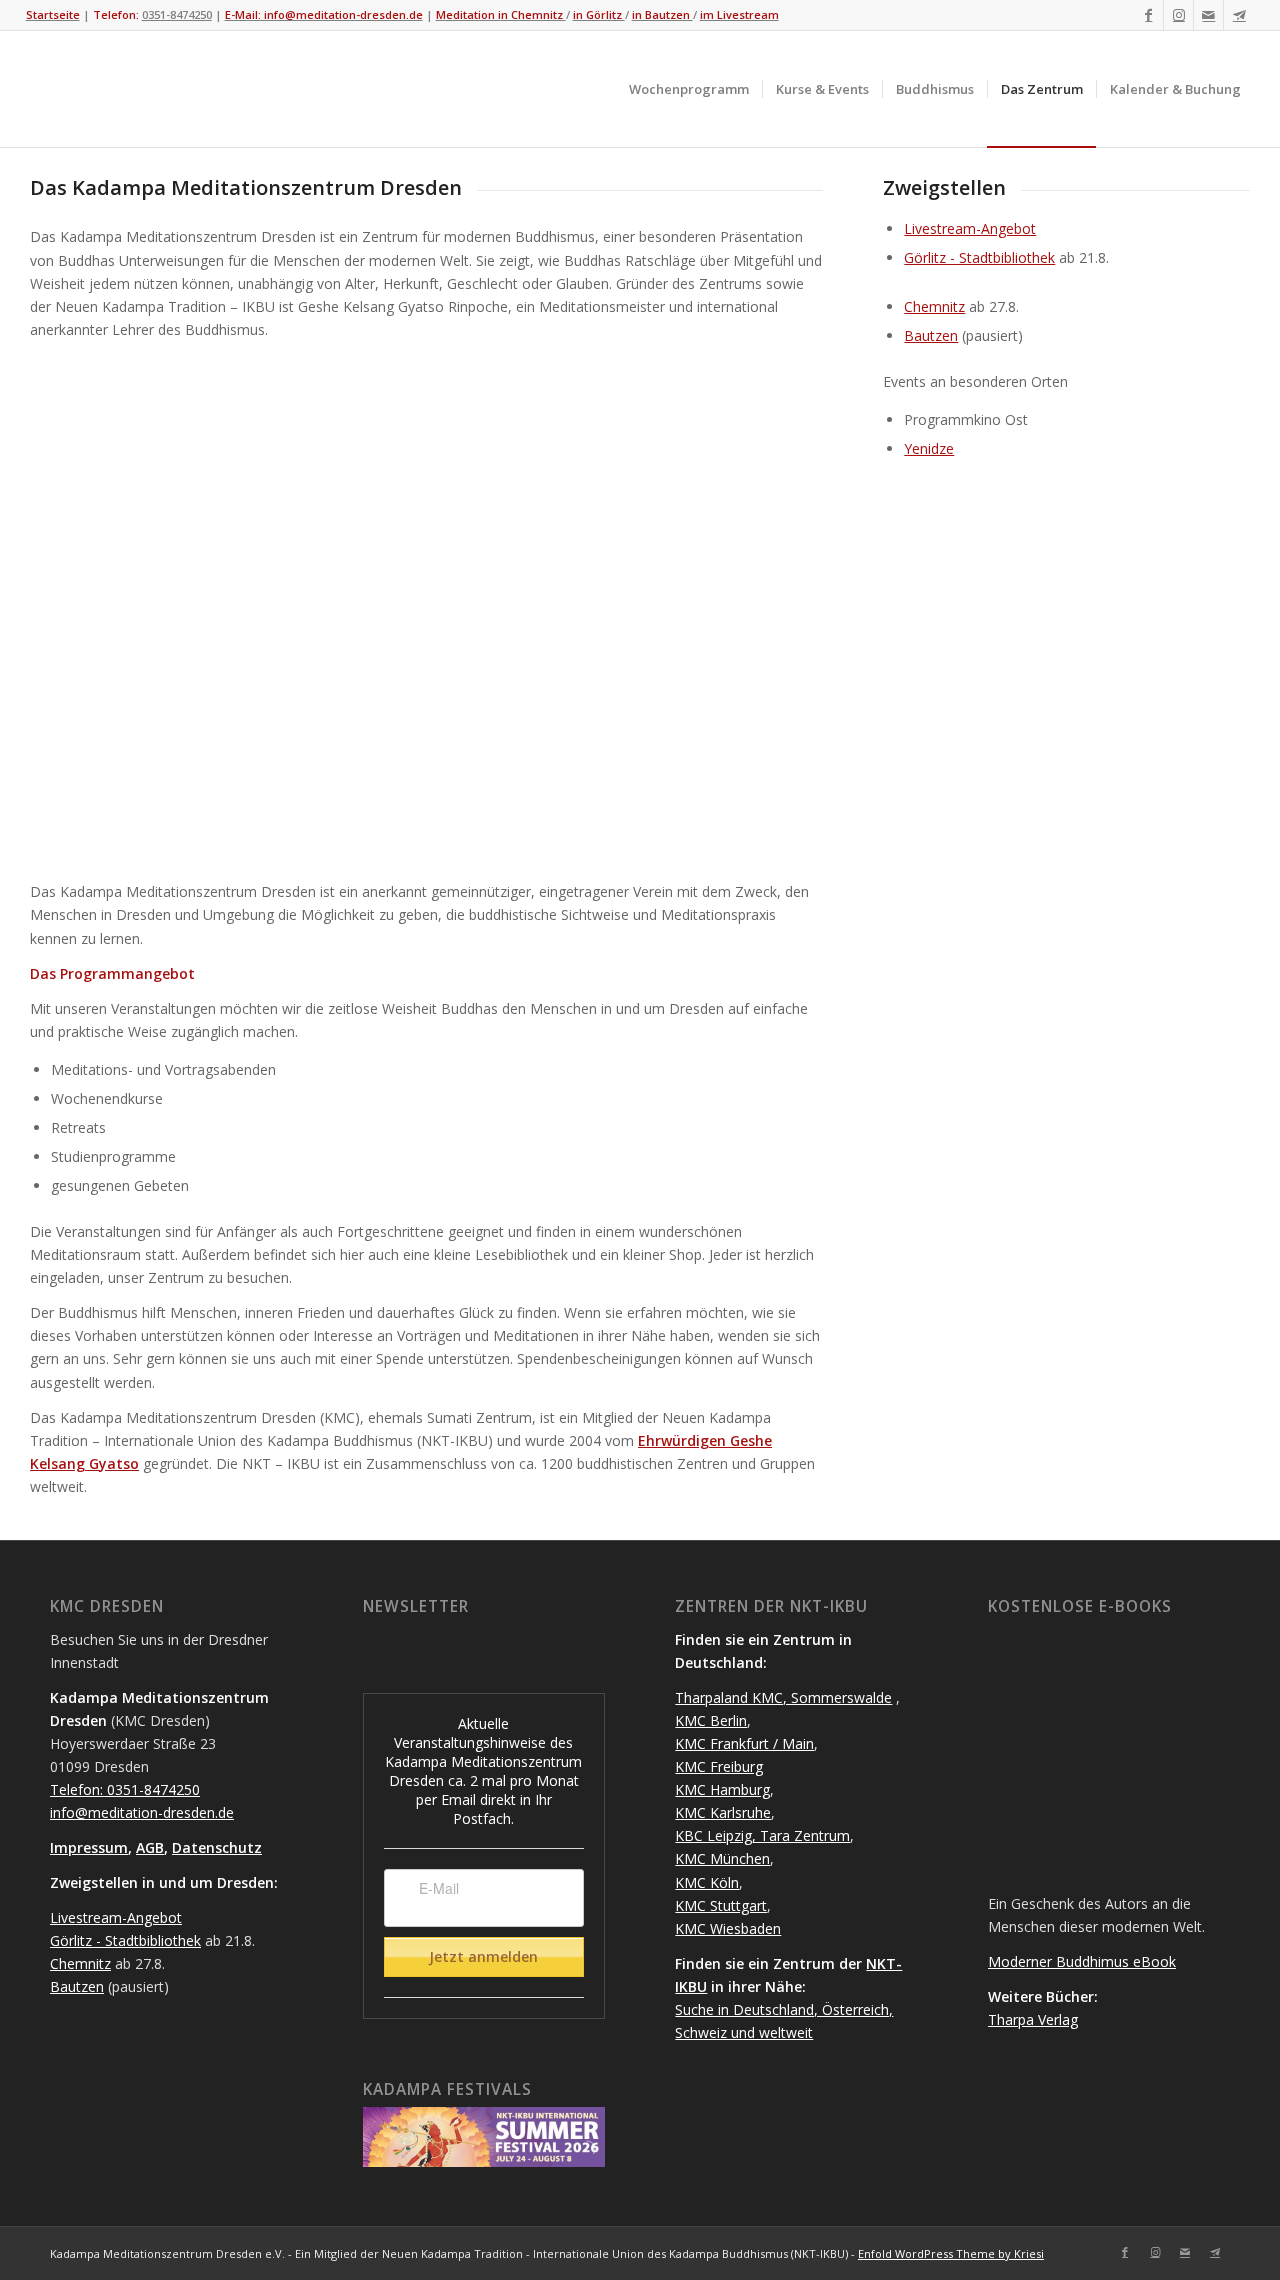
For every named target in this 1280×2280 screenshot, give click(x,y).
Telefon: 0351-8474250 (125, 1789)
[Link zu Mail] (1208, 15)
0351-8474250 (177, 14)
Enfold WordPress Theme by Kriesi (951, 2253)
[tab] (576, 2156)
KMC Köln (707, 1882)
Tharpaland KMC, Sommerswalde (783, 1697)
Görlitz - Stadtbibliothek (979, 257)
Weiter (778, 611)
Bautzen (931, 335)
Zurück (75, 611)
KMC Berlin (711, 1720)
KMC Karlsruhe (723, 1812)
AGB (150, 1847)
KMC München (722, 1858)
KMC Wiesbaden (728, 1928)
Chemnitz (934, 306)
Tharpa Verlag (1033, 2019)
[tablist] (583, 2156)
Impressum (89, 1847)
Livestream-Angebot (970, 228)
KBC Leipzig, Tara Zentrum (762, 1835)
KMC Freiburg (719, 1766)
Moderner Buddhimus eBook (1082, 1961)
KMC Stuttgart (721, 1905)
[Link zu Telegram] (1239, 15)
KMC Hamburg (722, 1789)
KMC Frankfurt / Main (744, 1743)
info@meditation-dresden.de (142, 1812)
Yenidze (929, 448)
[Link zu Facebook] (1148, 15)
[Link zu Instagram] (1178, 15)
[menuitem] (689, 89)
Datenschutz (217, 1847)
